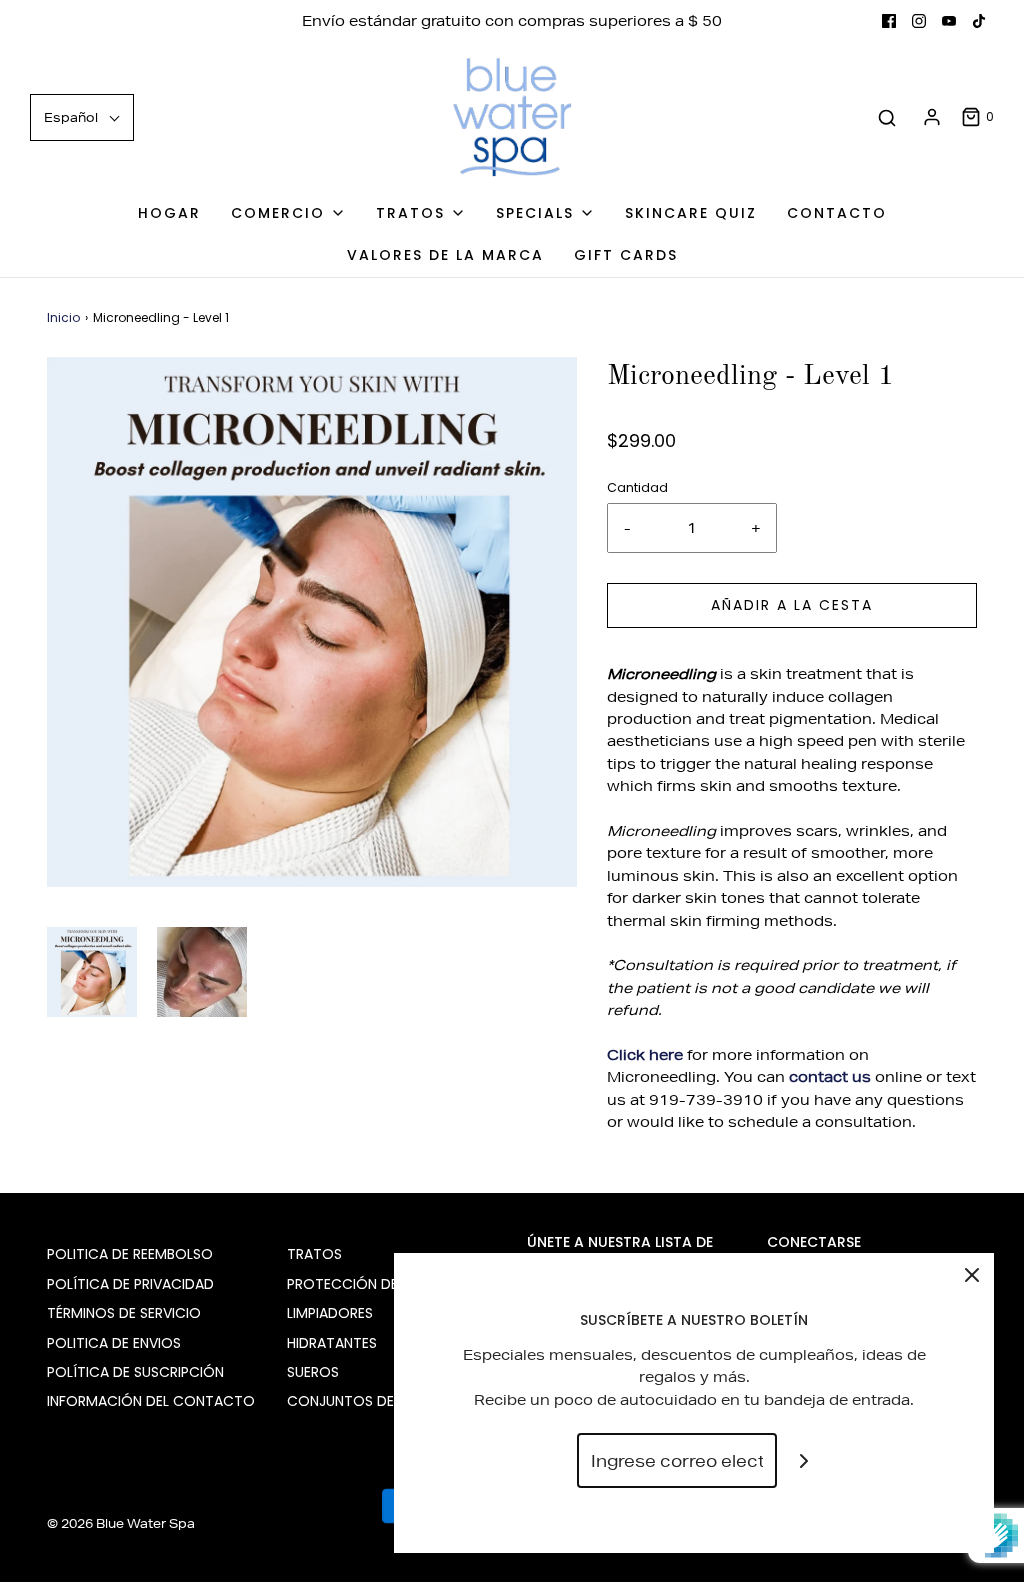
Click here (645, 1055)
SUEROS (313, 1372)
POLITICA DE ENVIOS (114, 1343)
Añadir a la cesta (792, 605)
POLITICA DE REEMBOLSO (130, 1254)
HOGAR (169, 213)
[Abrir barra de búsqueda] (887, 117)
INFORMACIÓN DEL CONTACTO (151, 1401)
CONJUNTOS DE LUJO (359, 1401)
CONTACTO (837, 213)
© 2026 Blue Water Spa (121, 1523)
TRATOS (314, 1254)
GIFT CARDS (626, 255)
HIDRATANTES (332, 1343)
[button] (92, 972)
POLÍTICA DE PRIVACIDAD (130, 1284)
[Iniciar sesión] (932, 117)
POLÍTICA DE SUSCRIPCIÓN (135, 1372)
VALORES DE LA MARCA (445, 255)
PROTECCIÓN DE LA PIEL (366, 1284)
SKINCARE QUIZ (691, 213)
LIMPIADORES (330, 1313)
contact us (830, 1077)
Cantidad (637, 487)
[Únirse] (804, 1460)
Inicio (63, 317)
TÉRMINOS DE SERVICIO (124, 1313)
